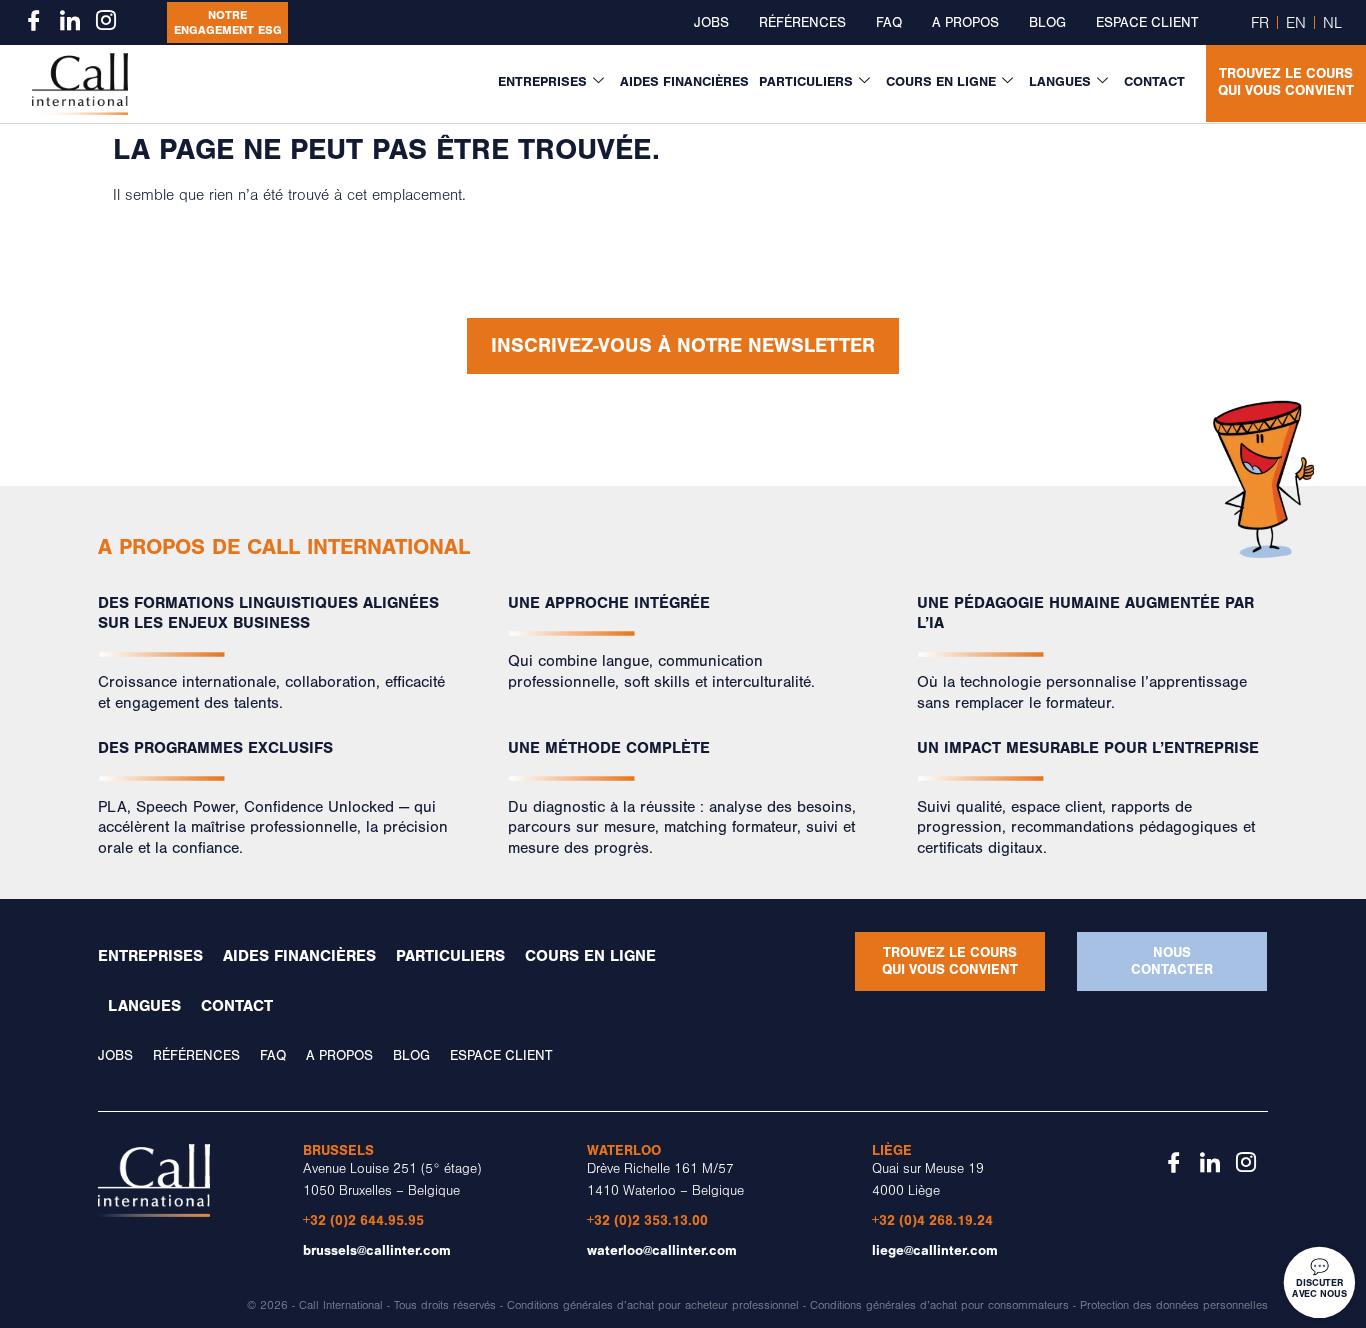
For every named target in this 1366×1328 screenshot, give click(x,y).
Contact (1154, 81)
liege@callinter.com (935, 1250)
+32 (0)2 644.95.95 (363, 1220)
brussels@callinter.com (377, 1250)
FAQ (889, 23)
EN (1296, 23)
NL (1332, 23)
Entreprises (542, 81)
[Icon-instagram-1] (106, 20)
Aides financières (684, 81)
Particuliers (806, 81)
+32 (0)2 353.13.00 (647, 1220)
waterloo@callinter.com (662, 1250)
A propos (965, 23)
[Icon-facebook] (34, 20)
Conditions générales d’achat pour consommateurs (939, 1305)
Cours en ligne (941, 81)
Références (802, 23)
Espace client (1147, 23)
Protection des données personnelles (1174, 1305)
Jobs (711, 23)
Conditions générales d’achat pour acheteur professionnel (653, 1305)
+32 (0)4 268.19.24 (932, 1220)
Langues (1060, 81)
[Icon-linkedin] (70, 20)
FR (1260, 23)
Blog (1047, 23)
